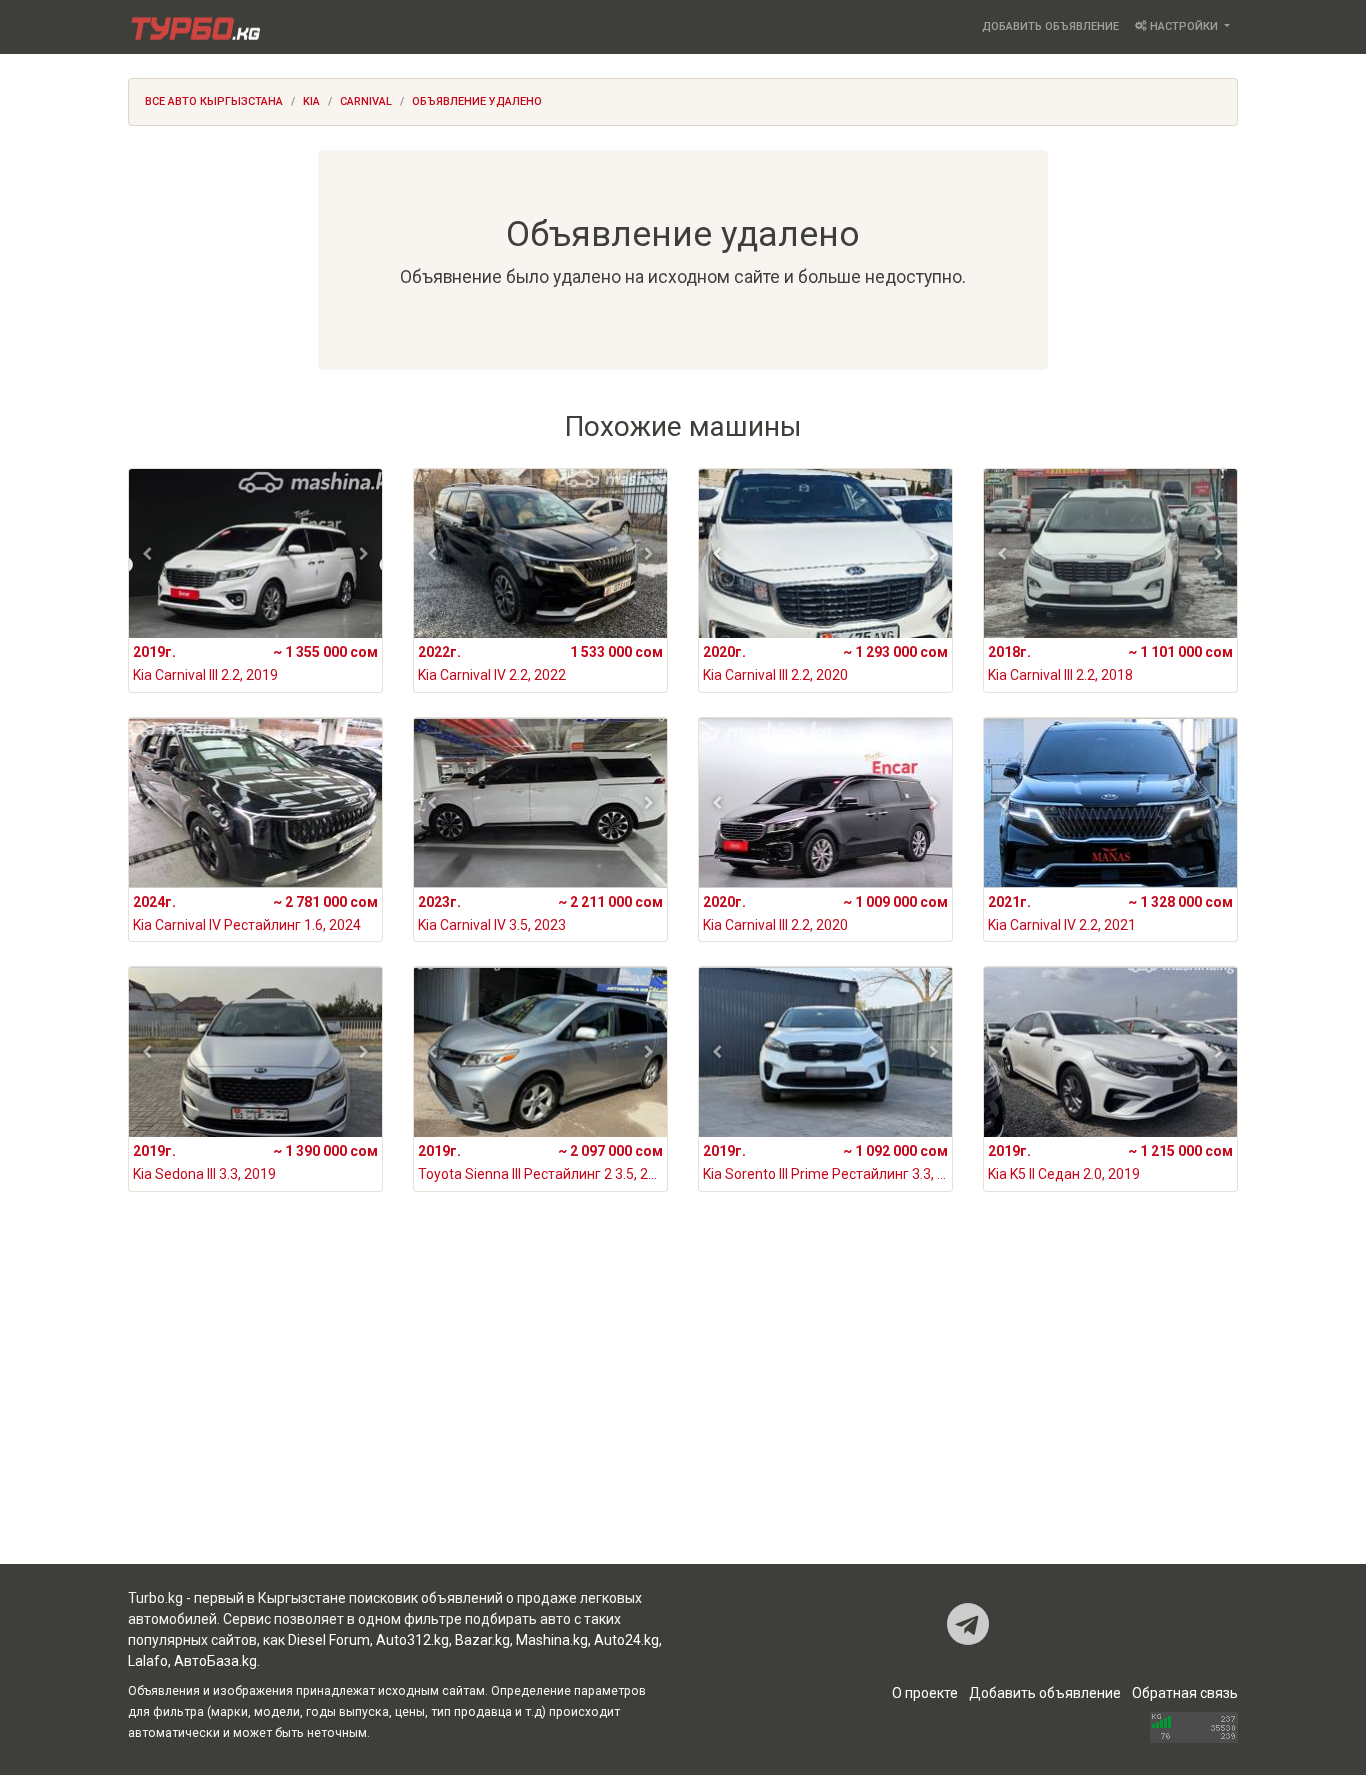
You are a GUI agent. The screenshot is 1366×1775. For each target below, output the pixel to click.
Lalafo (148, 1661)
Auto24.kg (626, 1640)
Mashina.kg (552, 1640)
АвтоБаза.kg (215, 1661)
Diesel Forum (329, 1640)
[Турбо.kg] (194, 27)
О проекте (925, 1693)
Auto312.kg (412, 1640)
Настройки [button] (1184, 26)
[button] (147, 554)
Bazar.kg (482, 1640)
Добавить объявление (1050, 26)
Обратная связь (1185, 1693)
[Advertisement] (683, 1404)
